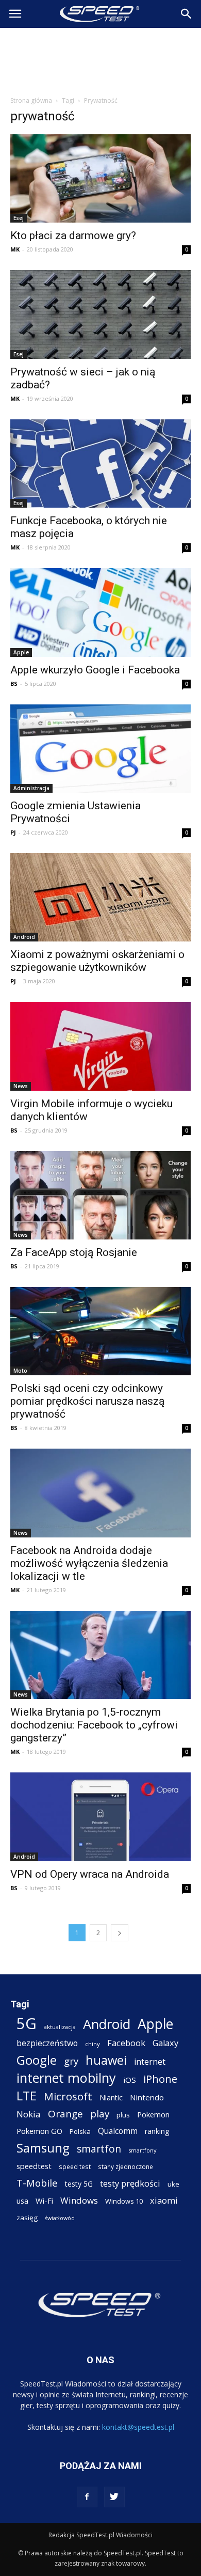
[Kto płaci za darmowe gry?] (100, 178)
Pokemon (153, 2114)
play (100, 2114)
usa (22, 2201)
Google (37, 2060)
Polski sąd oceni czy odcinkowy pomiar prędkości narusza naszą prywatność (87, 1401)
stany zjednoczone (125, 2166)
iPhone (160, 2079)
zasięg (27, 2218)
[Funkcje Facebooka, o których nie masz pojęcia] (100, 464)
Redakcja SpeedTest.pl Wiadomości (100, 2535)
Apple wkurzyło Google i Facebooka (95, 670)
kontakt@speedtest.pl (138, 2427)
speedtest (34, 2166)
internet (150, 2062)
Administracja (31, 788)
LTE (27, 2096)
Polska (80, 2131)
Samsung (43, 2148)
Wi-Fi (44, 2201)
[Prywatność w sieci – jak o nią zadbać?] (100, 314)
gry (71, 2061)
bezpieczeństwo (47, 2043)
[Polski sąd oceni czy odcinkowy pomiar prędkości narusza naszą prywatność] (100, 1331)
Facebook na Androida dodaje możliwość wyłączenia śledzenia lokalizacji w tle (89, 1563)
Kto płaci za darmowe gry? (73, 235)
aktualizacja (60, 2027)
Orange (65, 2114)
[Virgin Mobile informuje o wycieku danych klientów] (100, 1046)
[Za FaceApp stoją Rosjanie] (100, 1195)
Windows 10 (124, 2201)
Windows (79, 2200)
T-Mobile (37, 2183)
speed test (75, 2166)
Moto (20, 1371)
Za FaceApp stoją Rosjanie (74, 1252)
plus (123, 2115)
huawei (106, 2060)
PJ (13, 832)
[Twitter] (114, 2497)
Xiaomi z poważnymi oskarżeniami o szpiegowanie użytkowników (97, 961)
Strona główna (31, 100)
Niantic (111, 2098)
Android (24, 937)
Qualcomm (118, 2131)
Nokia (29, 2114)
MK (15, 249)
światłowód (60, 2218)
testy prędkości (130, 2183)
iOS (130, 2080)
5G (27, 2024)
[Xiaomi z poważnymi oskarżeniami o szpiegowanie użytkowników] (100, 897)
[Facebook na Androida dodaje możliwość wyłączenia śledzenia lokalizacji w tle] (100, 1493)
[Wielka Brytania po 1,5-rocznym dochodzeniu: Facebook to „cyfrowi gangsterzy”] (100, 1655)
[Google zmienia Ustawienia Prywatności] (100, 749)
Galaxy (165, 2043)
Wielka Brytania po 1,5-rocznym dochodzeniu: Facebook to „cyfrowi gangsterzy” (94, 1725)
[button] (187, 14)
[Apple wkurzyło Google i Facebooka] (100, 612)
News (21, 1086)
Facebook (126, 2043)
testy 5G (79, 2184)
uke (173, 2184)
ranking (157, 2131)
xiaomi (164, 2200)
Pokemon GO (39, 2131)
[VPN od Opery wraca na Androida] (100, 1817)
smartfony (142, 2150)
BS (14, 684)
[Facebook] (87, 2497)
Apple (21, 652)
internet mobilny (66, 2078)
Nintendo (147, 2097)
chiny (93, 2044)
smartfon (99, 2149)
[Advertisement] (100, 59)
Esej (19, 218)
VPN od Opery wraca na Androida (90, 1874)
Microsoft (68, 2096)
